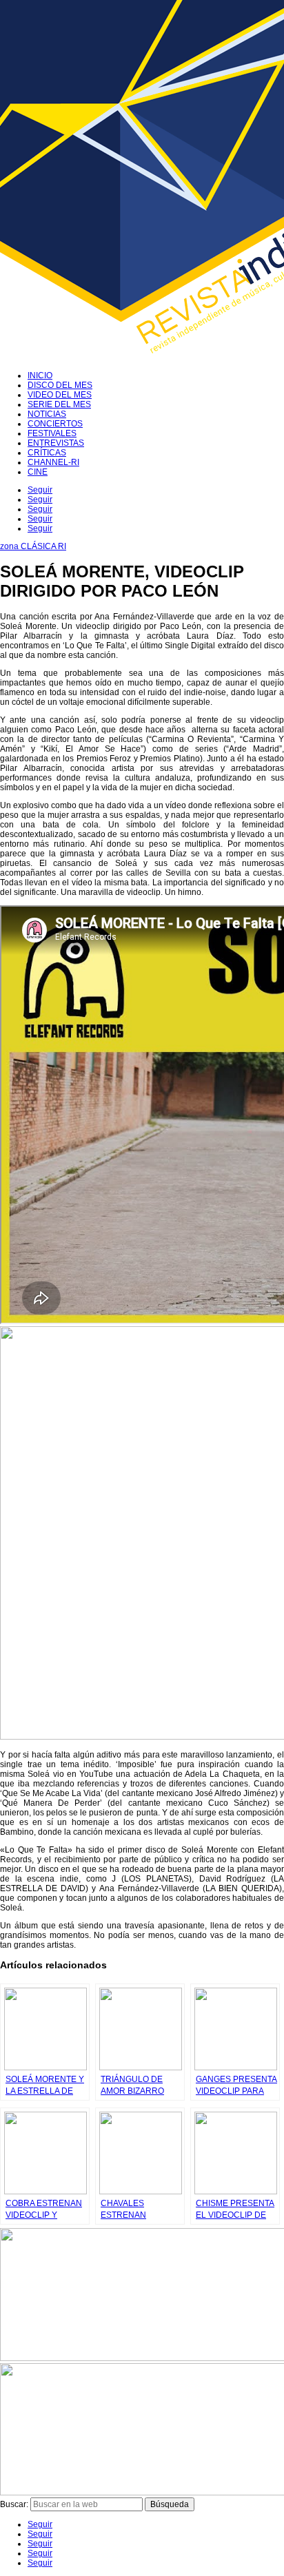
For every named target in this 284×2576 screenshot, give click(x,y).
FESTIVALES (52, 433)
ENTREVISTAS (56, 443)
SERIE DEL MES (59, 404)
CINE (38, 472)
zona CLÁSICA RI (33, 546)
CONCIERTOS (55, 424)
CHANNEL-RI (53, 462)
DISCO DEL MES (60, 385)
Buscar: (14, 2504)
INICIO (40, 375)
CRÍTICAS (47, 453)
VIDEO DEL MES (60, 395)
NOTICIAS (47, 414)
